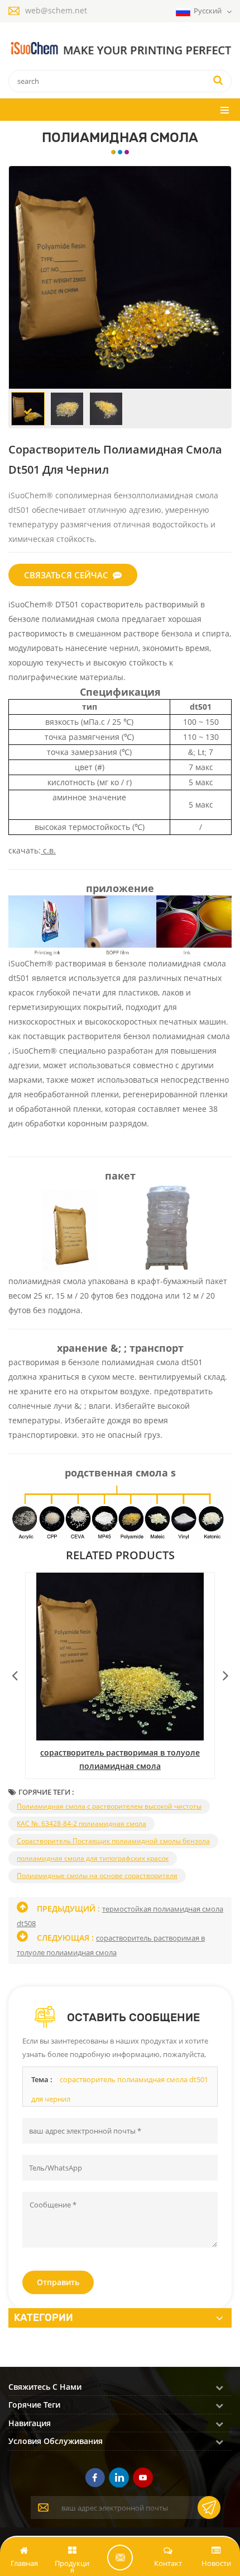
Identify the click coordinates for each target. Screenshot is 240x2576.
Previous (15, 1673)
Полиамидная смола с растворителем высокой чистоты (109, 1806)
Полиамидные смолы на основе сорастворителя (97, 1876)
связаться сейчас (66, 575)
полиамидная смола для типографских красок (93, 1858)
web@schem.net (56, 10)
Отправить (58, 2282)
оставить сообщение (120, 2558)
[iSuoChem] (120, 49)
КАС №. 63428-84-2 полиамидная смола (81, 1824)
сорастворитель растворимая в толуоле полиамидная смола (120, 1759)
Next (225, 1673)
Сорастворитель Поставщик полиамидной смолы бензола (113, 1841)
